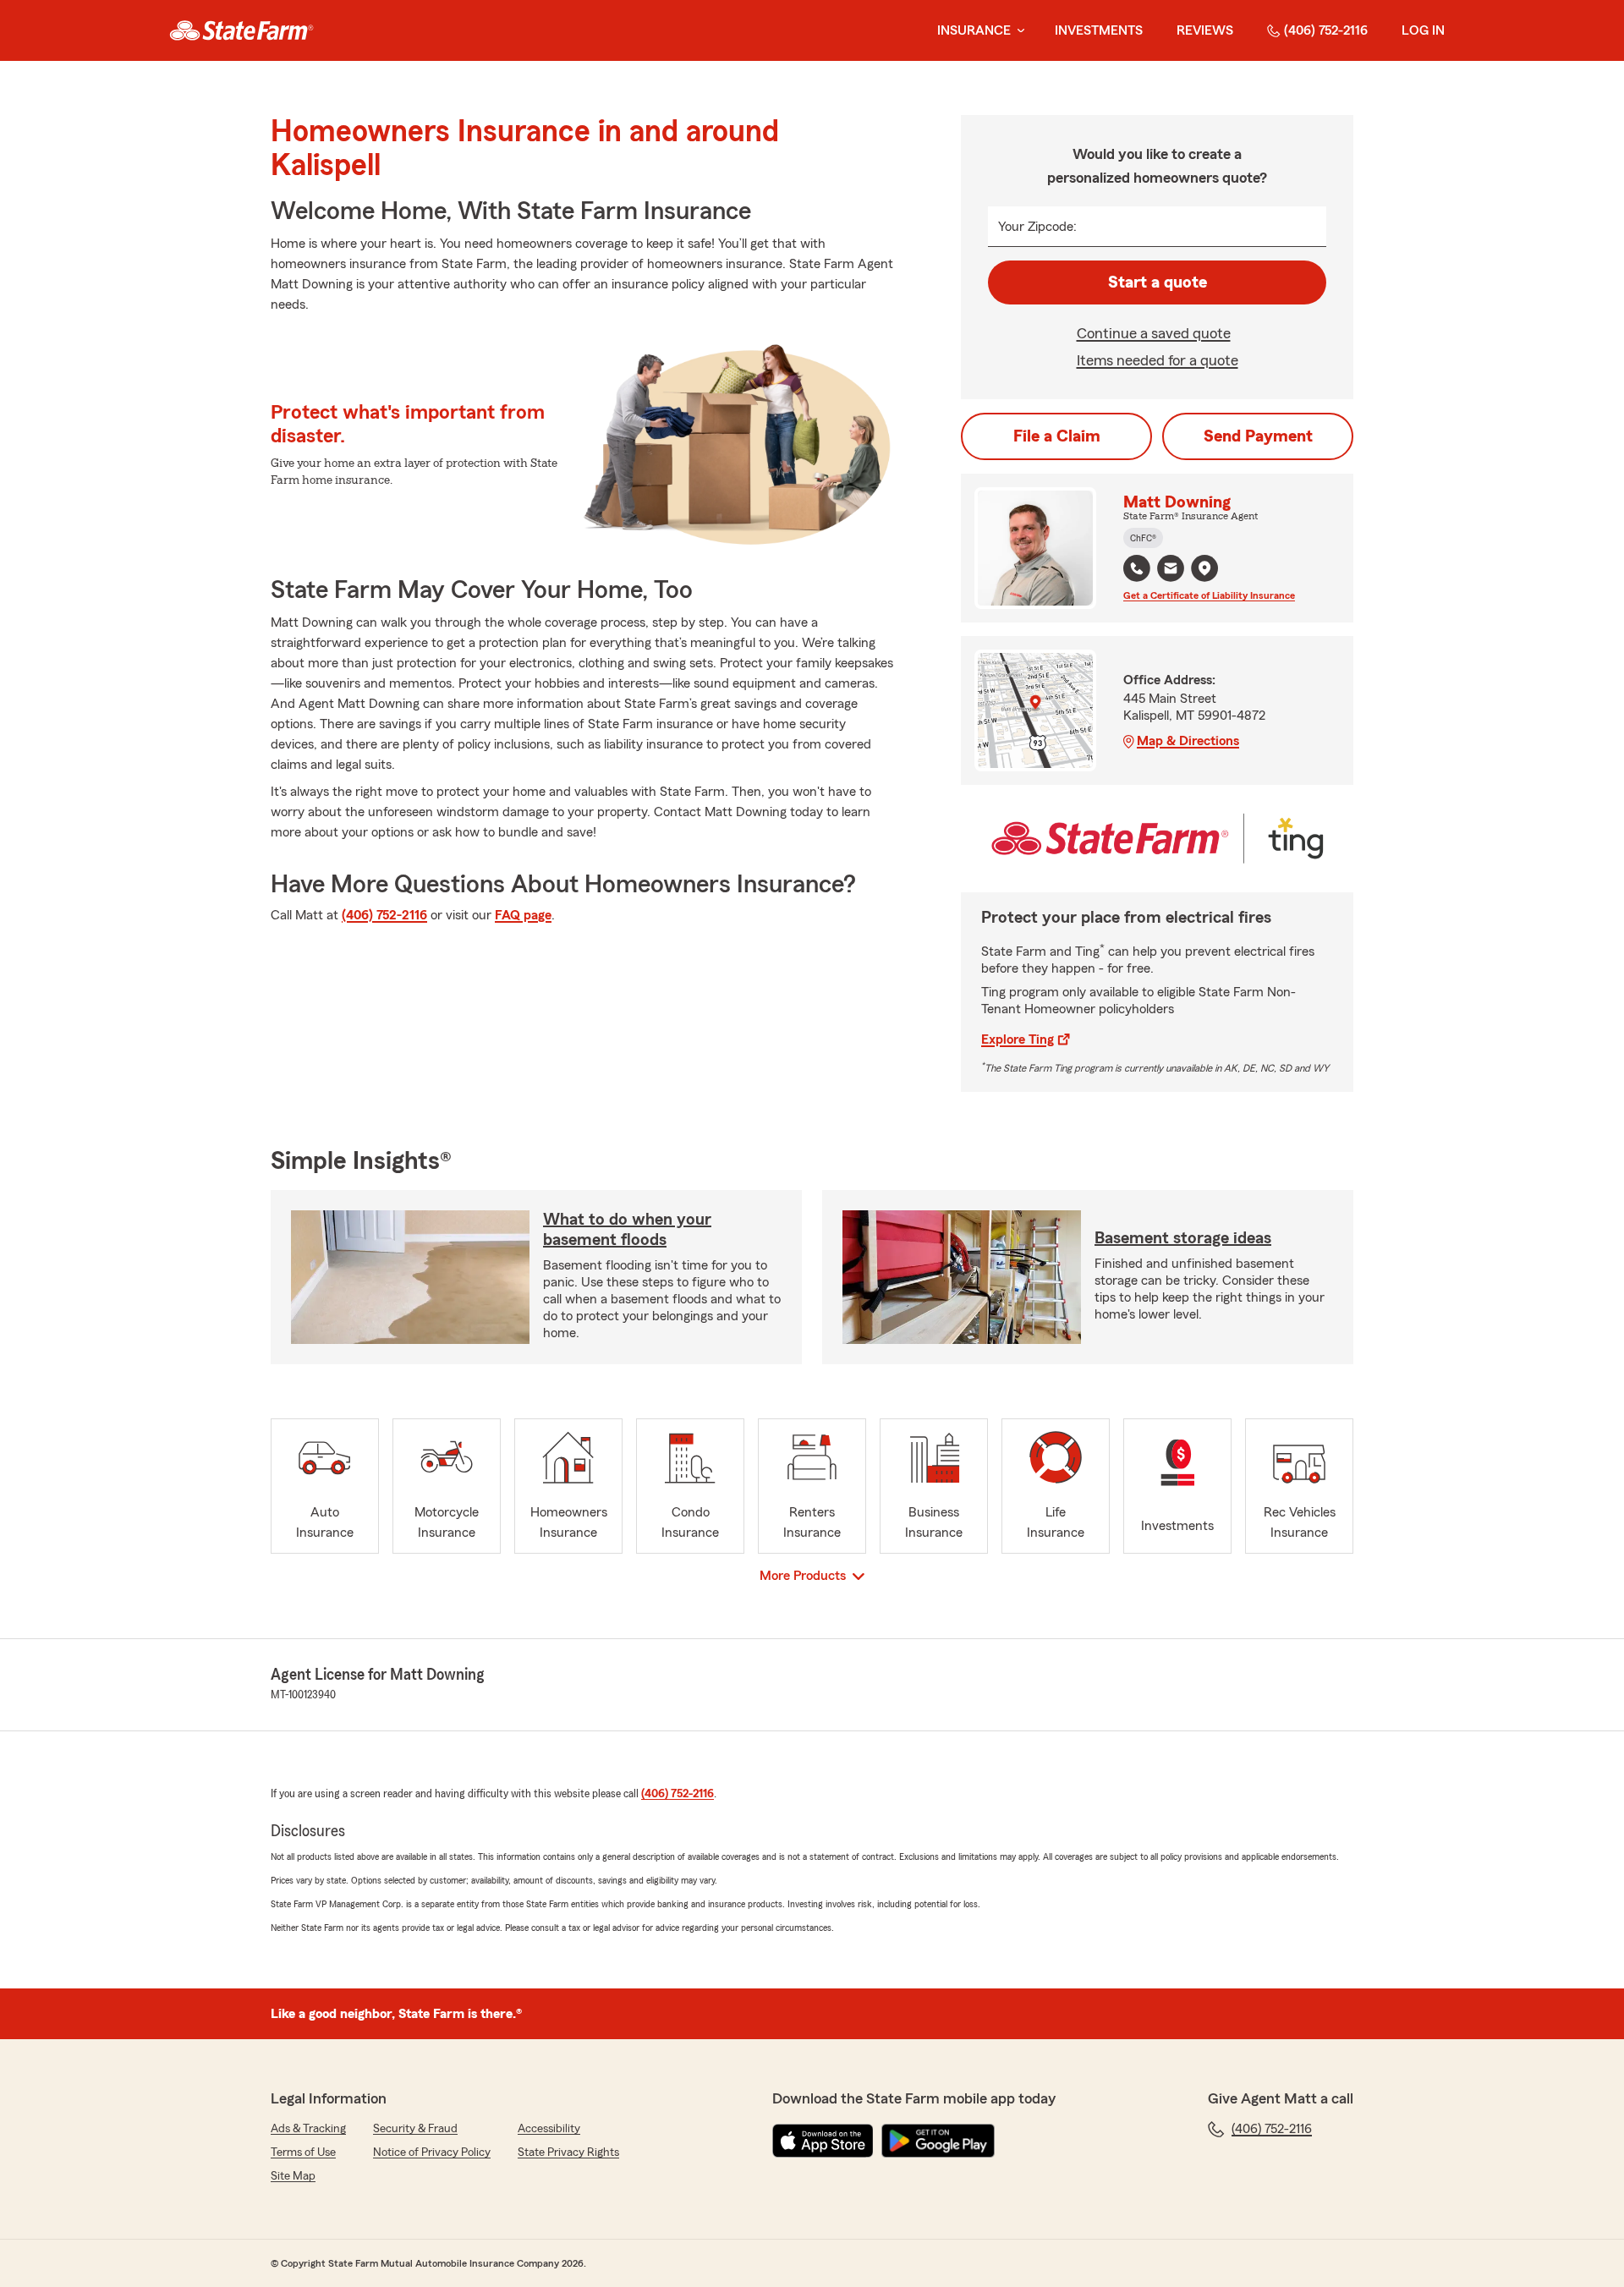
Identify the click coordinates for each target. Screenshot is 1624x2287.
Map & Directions (1188, 741)
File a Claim (1057, 436)
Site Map (293, 2176)
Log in (1423, 30)
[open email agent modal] (1171, 570)
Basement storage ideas (1183, 1238)
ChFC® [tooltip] (1143, 538)
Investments (1099, 30)
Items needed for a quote (1158, 360)
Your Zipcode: (1037, 227)
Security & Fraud (415, 2129)
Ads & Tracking (308, 2129)
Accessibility (549, 2129)
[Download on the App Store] (823, 2141)
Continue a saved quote (1154, 333)
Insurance (974, 30)
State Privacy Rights (568, 2153)
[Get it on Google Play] (938, 2141)
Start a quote (1158, 282)
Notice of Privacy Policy (432, 2153)
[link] (241, 30)
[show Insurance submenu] (1018, 31)
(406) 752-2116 (1326, 30)
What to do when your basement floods (627, 1230)
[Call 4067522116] (1137, 568)
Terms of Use (303, 2153)
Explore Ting (1018, 1039)
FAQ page (523, 915)
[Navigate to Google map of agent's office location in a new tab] (1204, 568)
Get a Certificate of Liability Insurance (1209, 595)
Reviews (1205, 30)
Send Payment (1258, 436)
